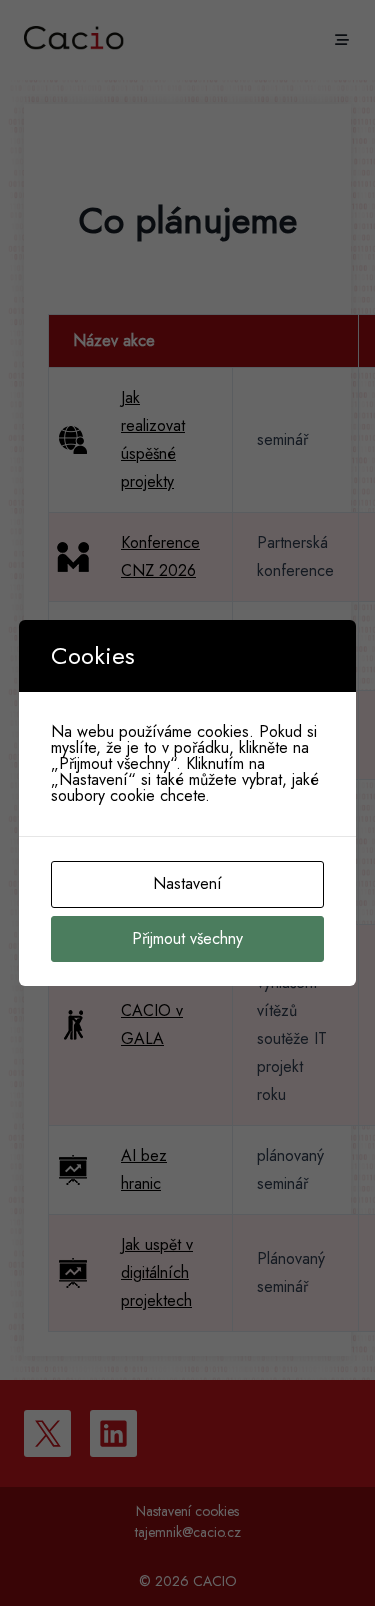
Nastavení (187, 883)
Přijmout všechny (187, 938)
